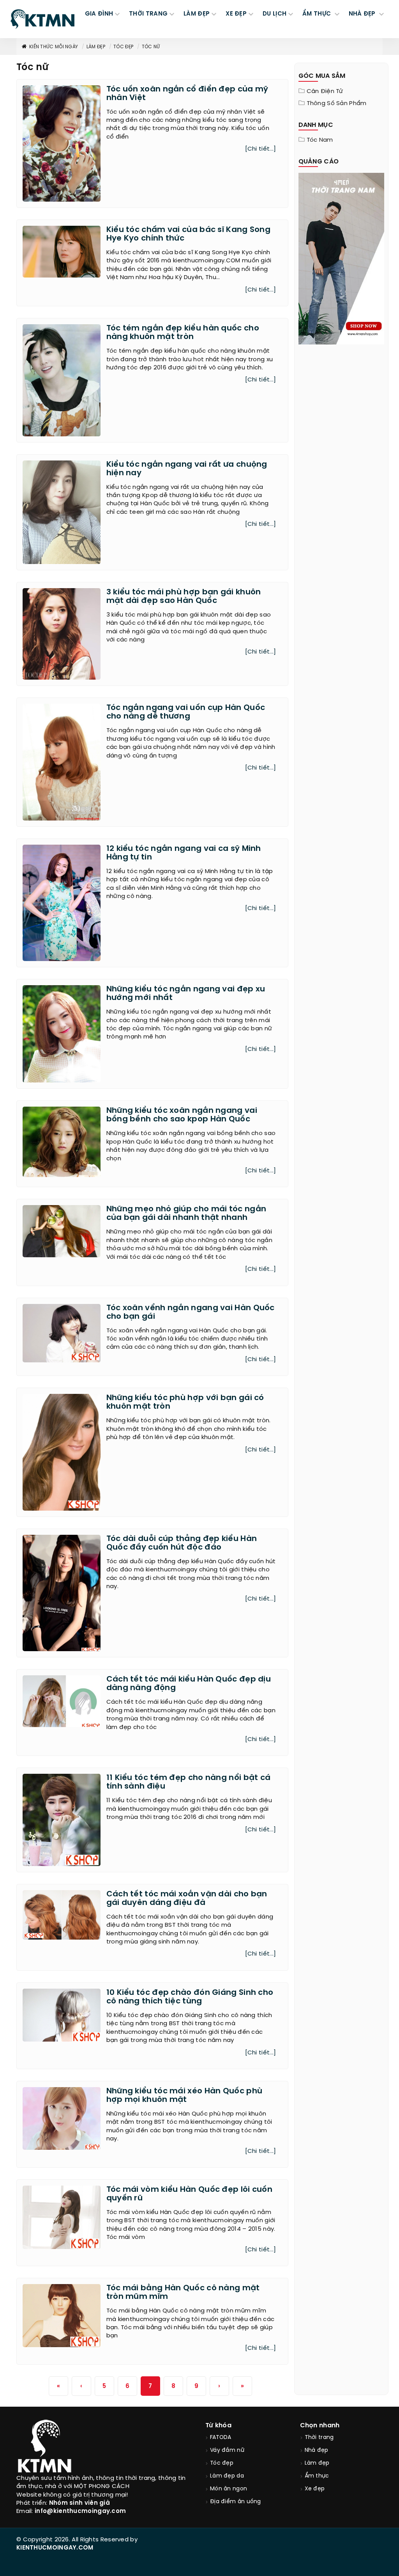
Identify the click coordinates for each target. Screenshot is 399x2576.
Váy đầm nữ (227, 2450)
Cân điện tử (325, 91)
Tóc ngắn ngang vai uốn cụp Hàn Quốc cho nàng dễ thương (186, 712)
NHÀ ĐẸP (363, 14)
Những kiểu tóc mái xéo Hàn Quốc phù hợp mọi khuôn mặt (184, 2095)
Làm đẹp (96, 47)
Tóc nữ (151, 47)
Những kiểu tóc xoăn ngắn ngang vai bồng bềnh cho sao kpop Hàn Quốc (182, 1115)
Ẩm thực (317, 2476)
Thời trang (319, 2438)
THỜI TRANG (148, 14)
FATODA (221, 2438)
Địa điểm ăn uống (236, 2502)
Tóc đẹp (123, 47)
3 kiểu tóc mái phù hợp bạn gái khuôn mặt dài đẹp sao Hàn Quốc (184, 597)
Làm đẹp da (227, 2476)
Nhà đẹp (317, 2450)
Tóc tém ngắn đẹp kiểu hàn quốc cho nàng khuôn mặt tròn (183, 333)
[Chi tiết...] (261, 149)
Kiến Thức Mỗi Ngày (54, 47)
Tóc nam (320, 140)
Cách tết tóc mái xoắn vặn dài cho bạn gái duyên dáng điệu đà (187, 1899)
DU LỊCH (275, 14)
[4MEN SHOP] (342, 258)
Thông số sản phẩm (337, 104)
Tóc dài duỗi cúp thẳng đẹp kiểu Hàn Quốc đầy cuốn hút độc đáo (182, 1543)
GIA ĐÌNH (99, 14)
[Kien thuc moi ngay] (42, 19)
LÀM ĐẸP (197, 14)
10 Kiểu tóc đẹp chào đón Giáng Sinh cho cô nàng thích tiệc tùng (190, 1997)
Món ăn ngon (229, 2489)
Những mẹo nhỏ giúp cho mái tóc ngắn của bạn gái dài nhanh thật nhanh (186, 1213)
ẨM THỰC (317, 14)
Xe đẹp (315, 2489)
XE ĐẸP (236, 14)
